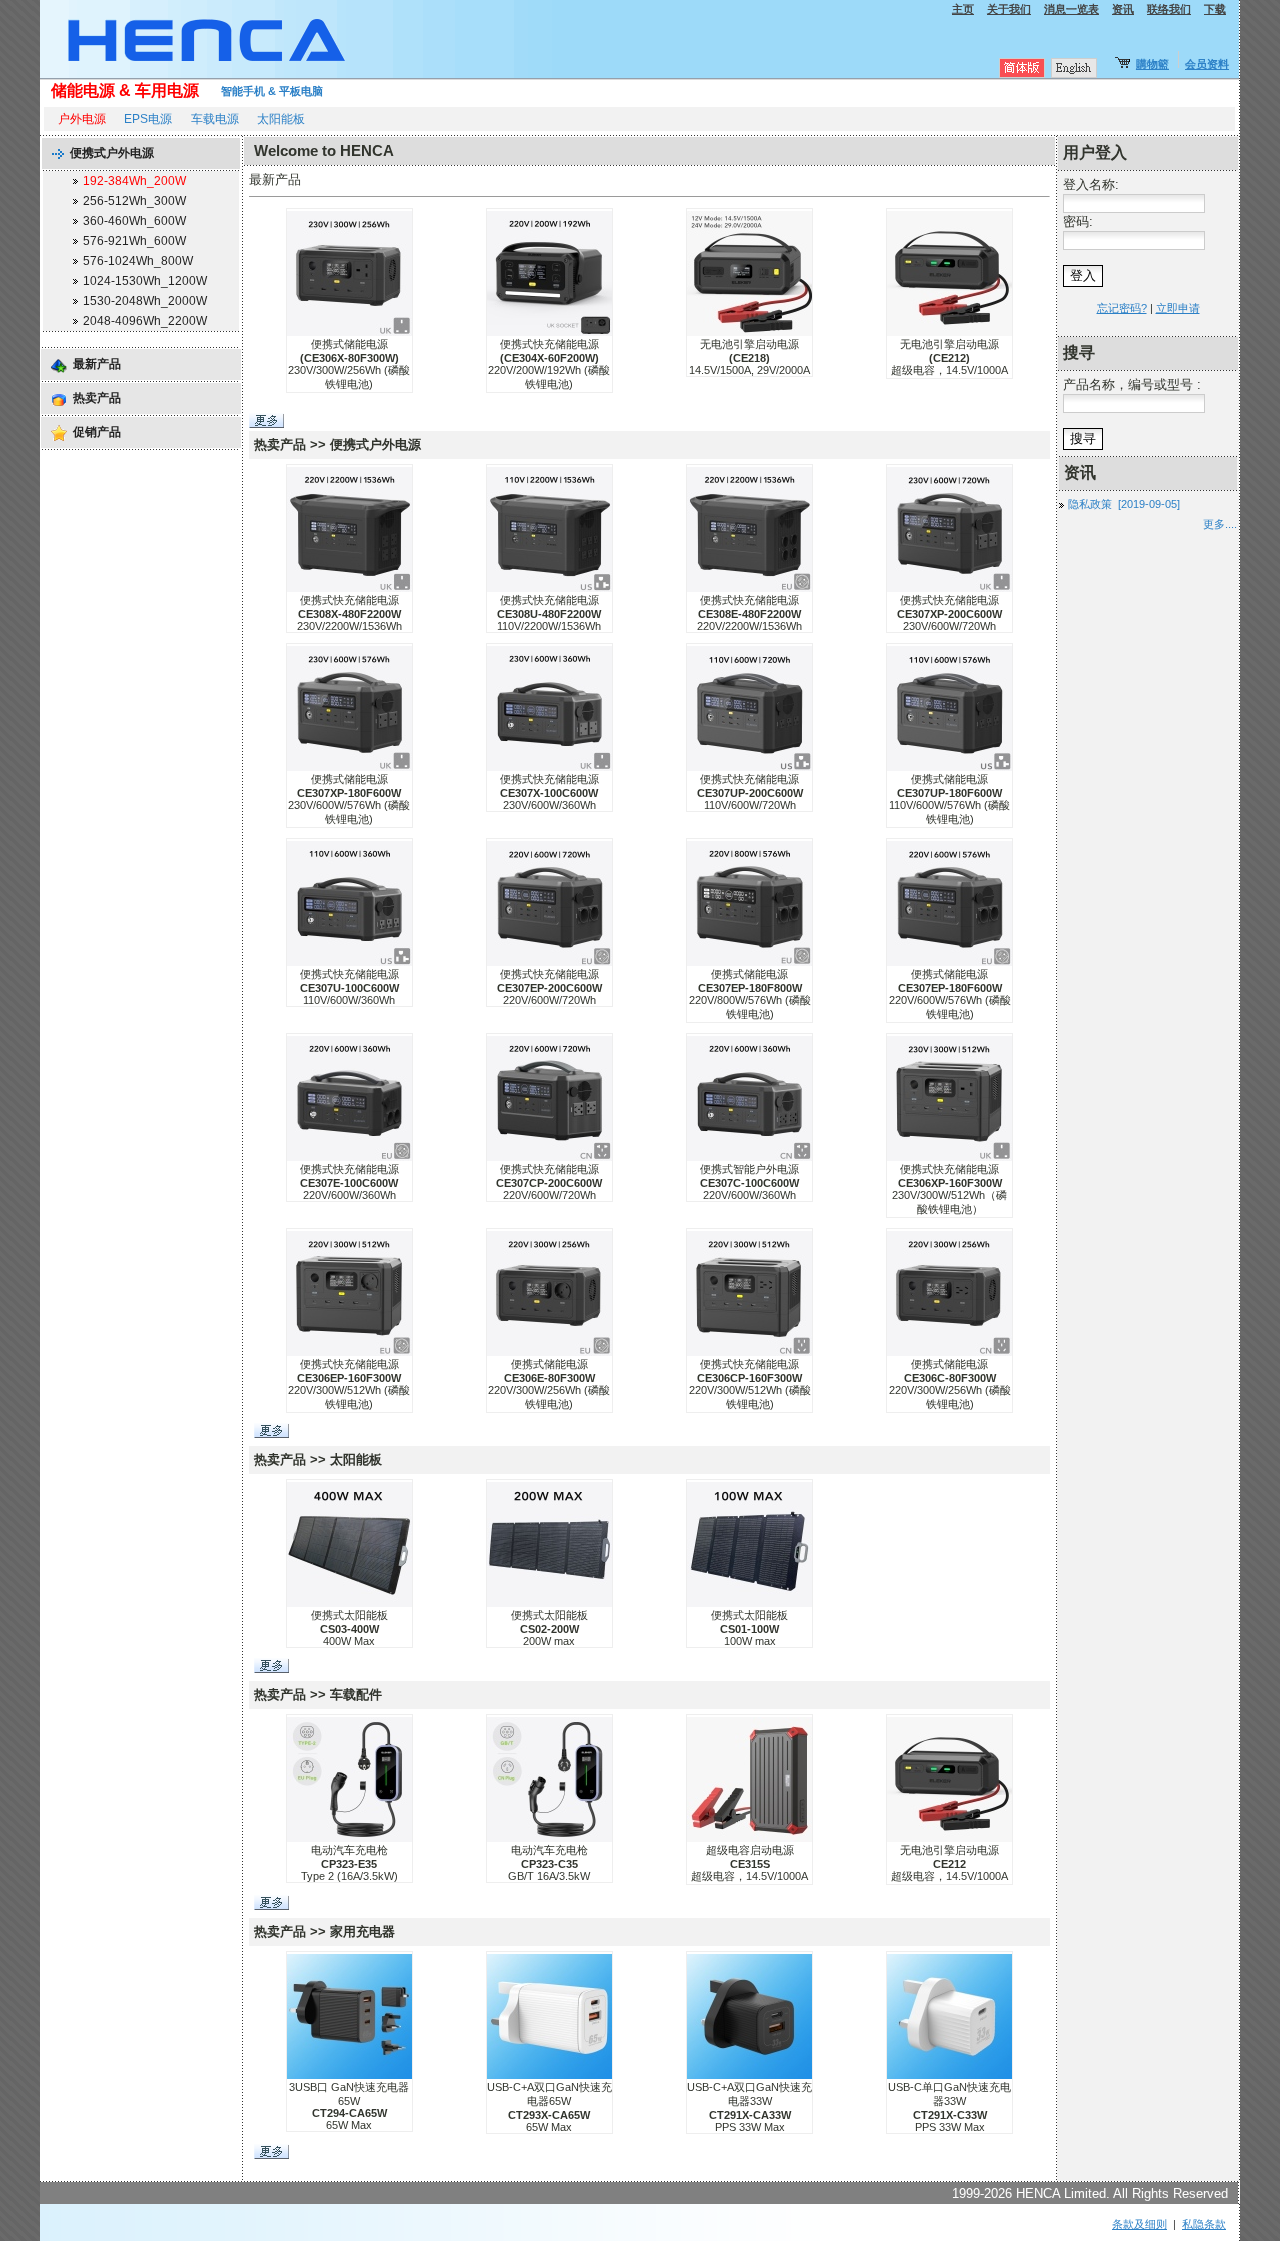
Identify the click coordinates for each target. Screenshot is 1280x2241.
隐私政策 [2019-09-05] (1124, 504)
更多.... (1220, 524)
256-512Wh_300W (134, 201)
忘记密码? (1122, 308)
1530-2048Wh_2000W (145, 301)
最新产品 (97, 364)
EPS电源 (148, 119)
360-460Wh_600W (134, 221)
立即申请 (1178, 308)
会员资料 (1207, 64)
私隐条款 (1204, 2224)
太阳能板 (281, 119)
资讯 (1123, 9)
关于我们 (1009, 9)
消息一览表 (1071, 9)
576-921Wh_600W (134, 241)
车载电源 (215, 119)
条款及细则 (1139, 2224)
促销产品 (97, 432)
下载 (1215, 9)
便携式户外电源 (112, 153)
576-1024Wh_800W (138, 261)
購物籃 (1152, 64)
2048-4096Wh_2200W (145, 321)
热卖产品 (97, 398)
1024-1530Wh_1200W (145, 281)
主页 (963, 9)
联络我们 (1169, 9)
